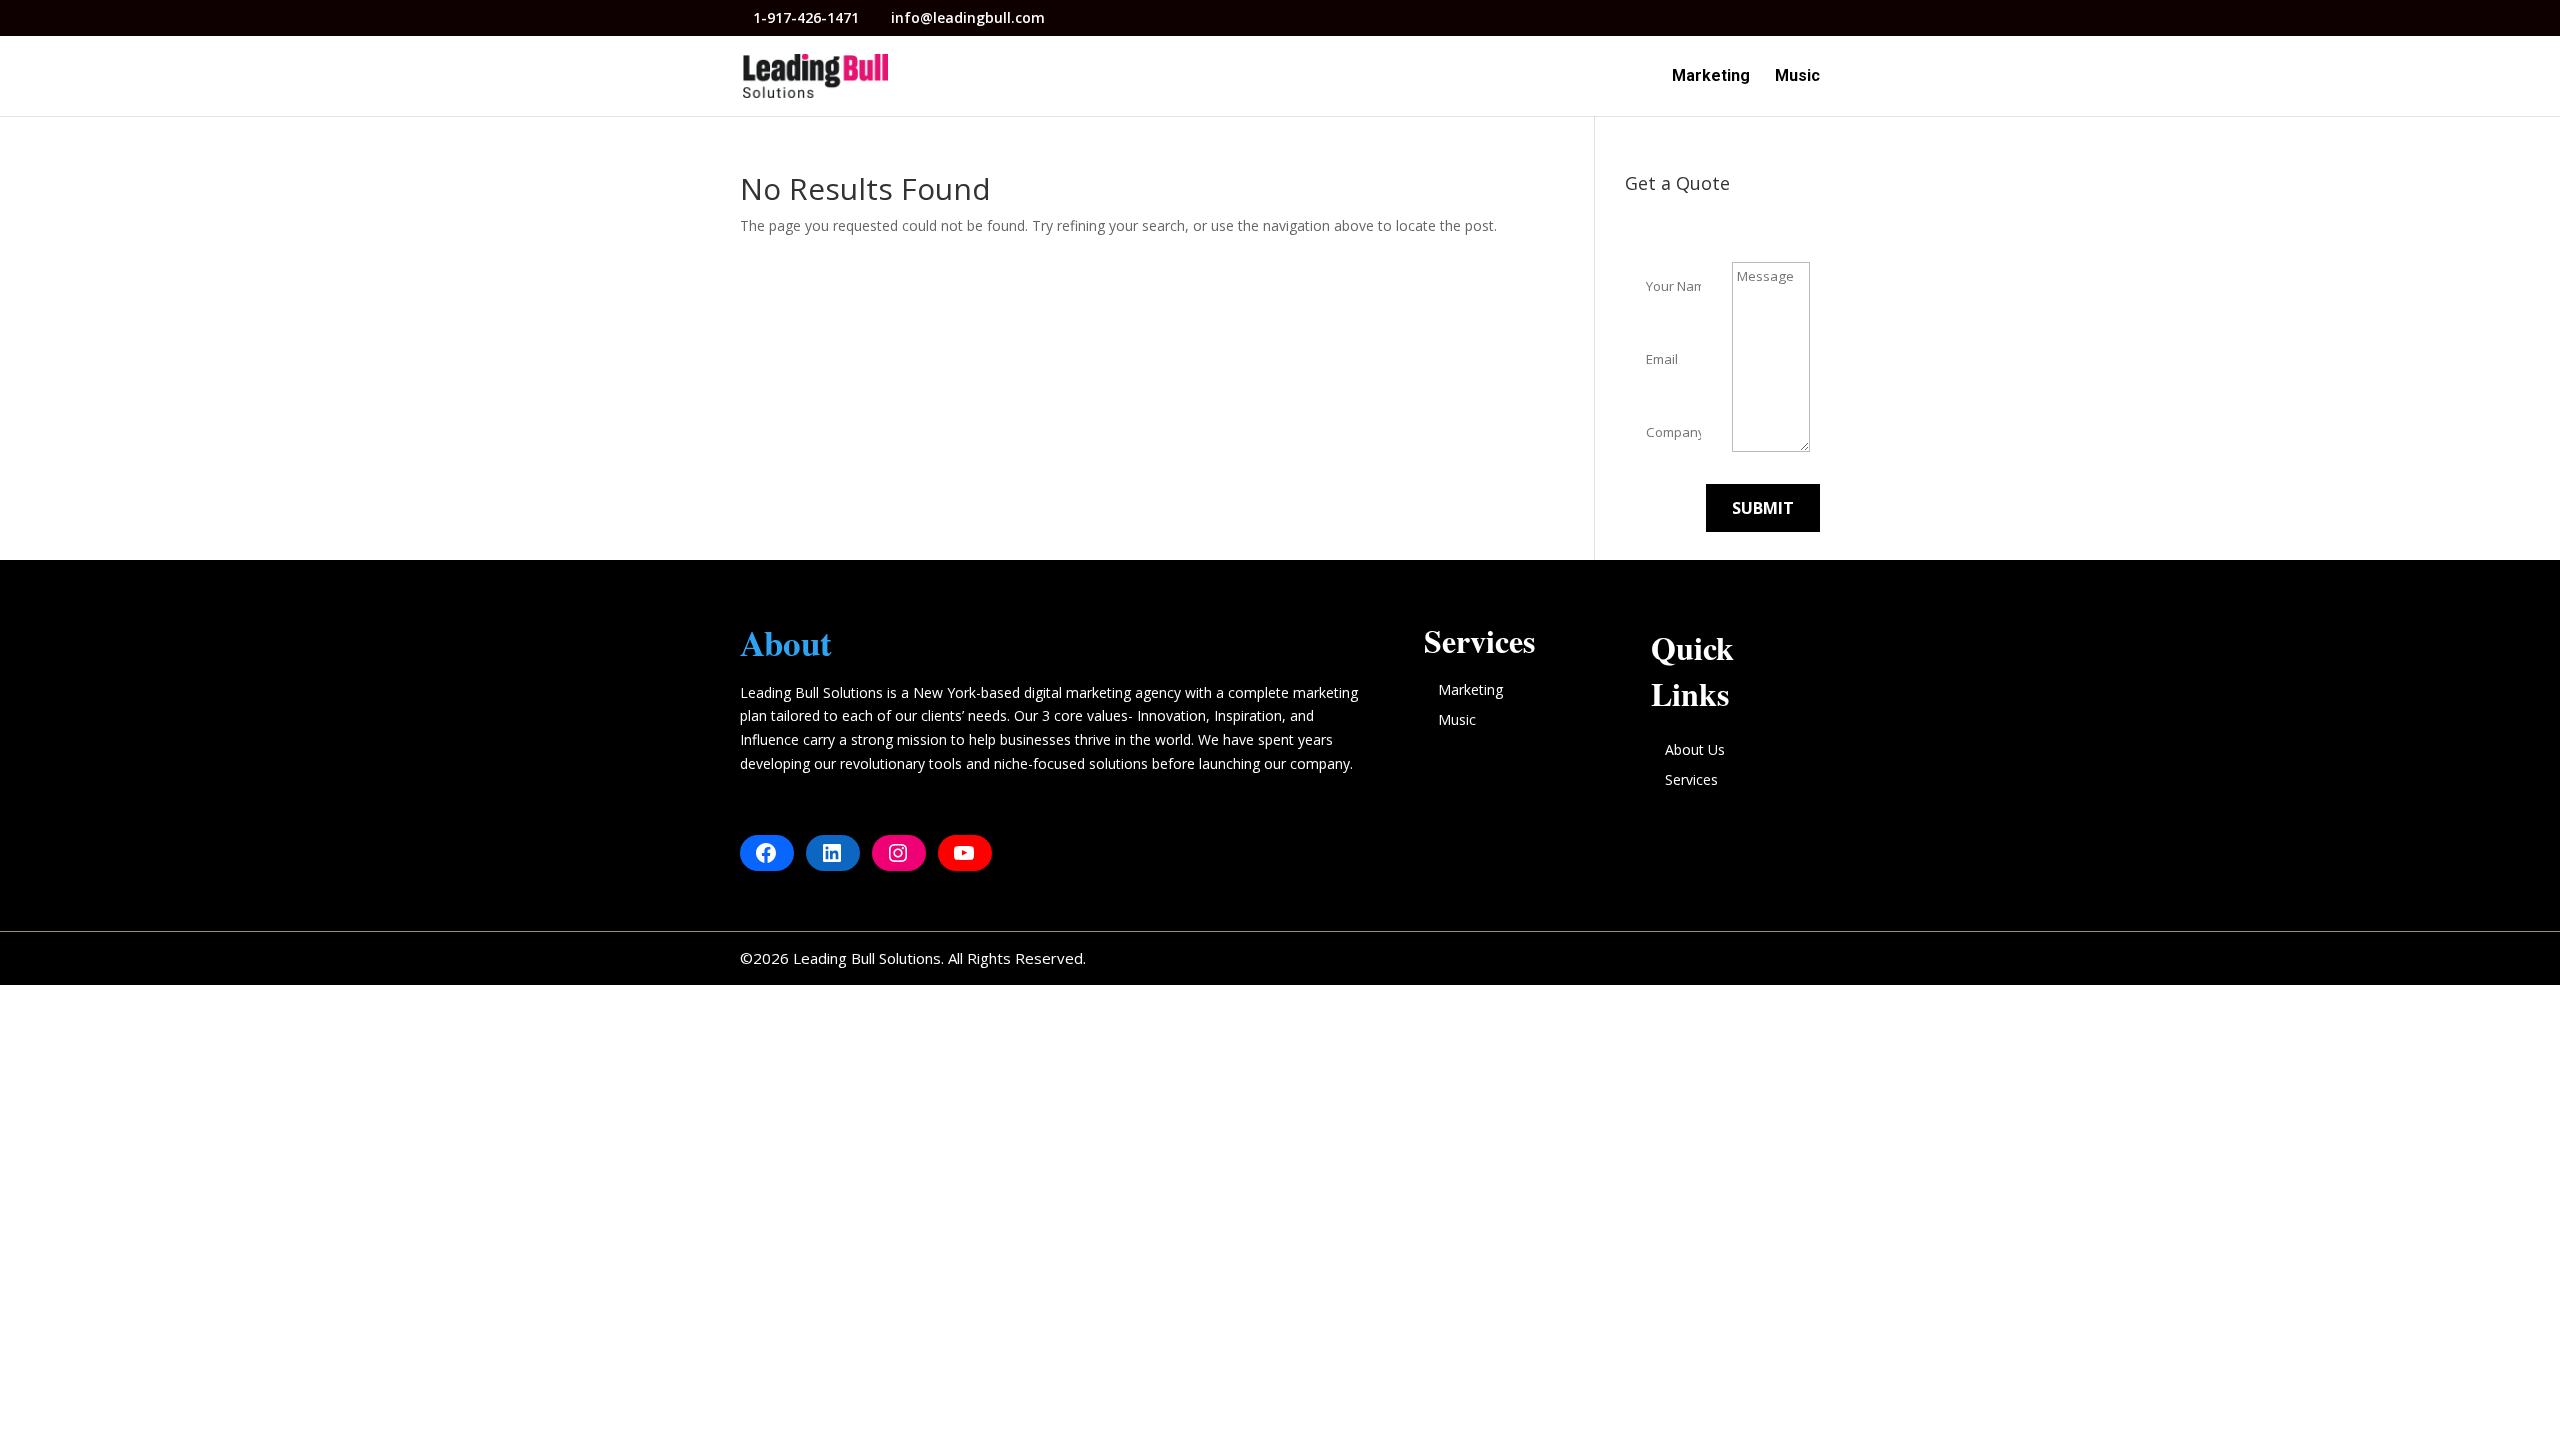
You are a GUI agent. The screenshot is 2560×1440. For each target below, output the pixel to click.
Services (1691, 779)
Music (1797, 77)
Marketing (1711, 77)
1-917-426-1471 (808, 17)
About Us (1695, 749)
